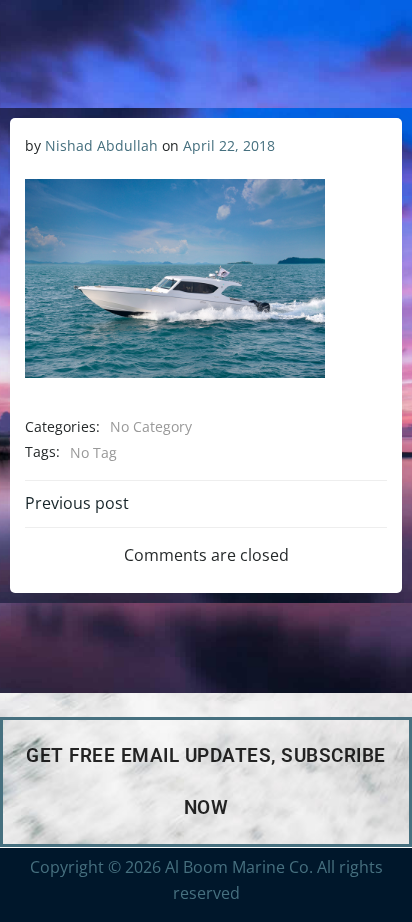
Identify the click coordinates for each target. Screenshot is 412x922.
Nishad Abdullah (101, 145)
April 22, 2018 (229, 145)
